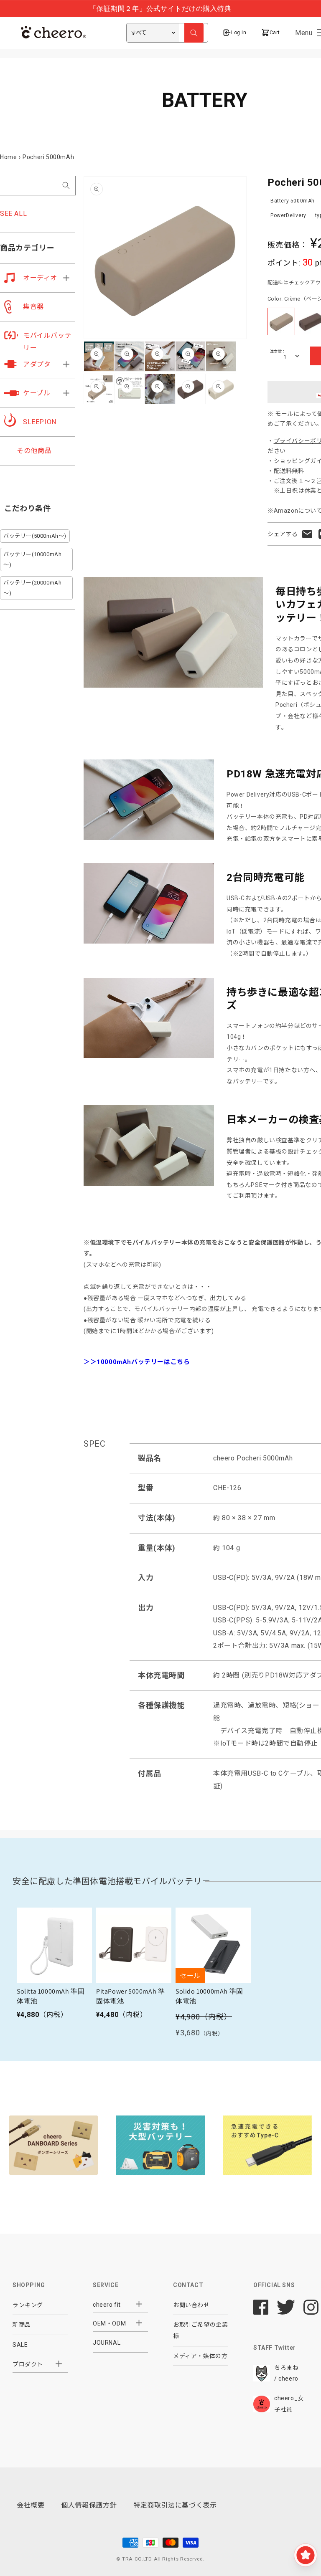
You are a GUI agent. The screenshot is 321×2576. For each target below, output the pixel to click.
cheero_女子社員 (289, 2404)
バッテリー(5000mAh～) (35, 536)
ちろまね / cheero (286, 2373)
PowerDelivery (288, 215)
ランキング (28, 2305)
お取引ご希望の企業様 (200, 2330)
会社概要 (31, 2505)
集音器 (33, 307)
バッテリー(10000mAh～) (32, 559)
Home (8, 157)
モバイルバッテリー (47, 342)
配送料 (275, 283)
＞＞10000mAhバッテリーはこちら (137, 1362)
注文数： (278, 352)
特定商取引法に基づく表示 (175, 2505)
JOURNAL (107, 2343)
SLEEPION (40, 422)
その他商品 (34, 451)
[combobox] (38, 186)
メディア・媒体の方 (200, 2356)
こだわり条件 (28, 508)
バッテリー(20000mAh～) (32, 588)
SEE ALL (13, 214)
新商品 (22, 2325)
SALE (20, 2345)
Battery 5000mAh (293, 201)
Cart (274, 33)
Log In (239, 33)
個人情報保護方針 (89, 2505)
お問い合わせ (191, 2305)
